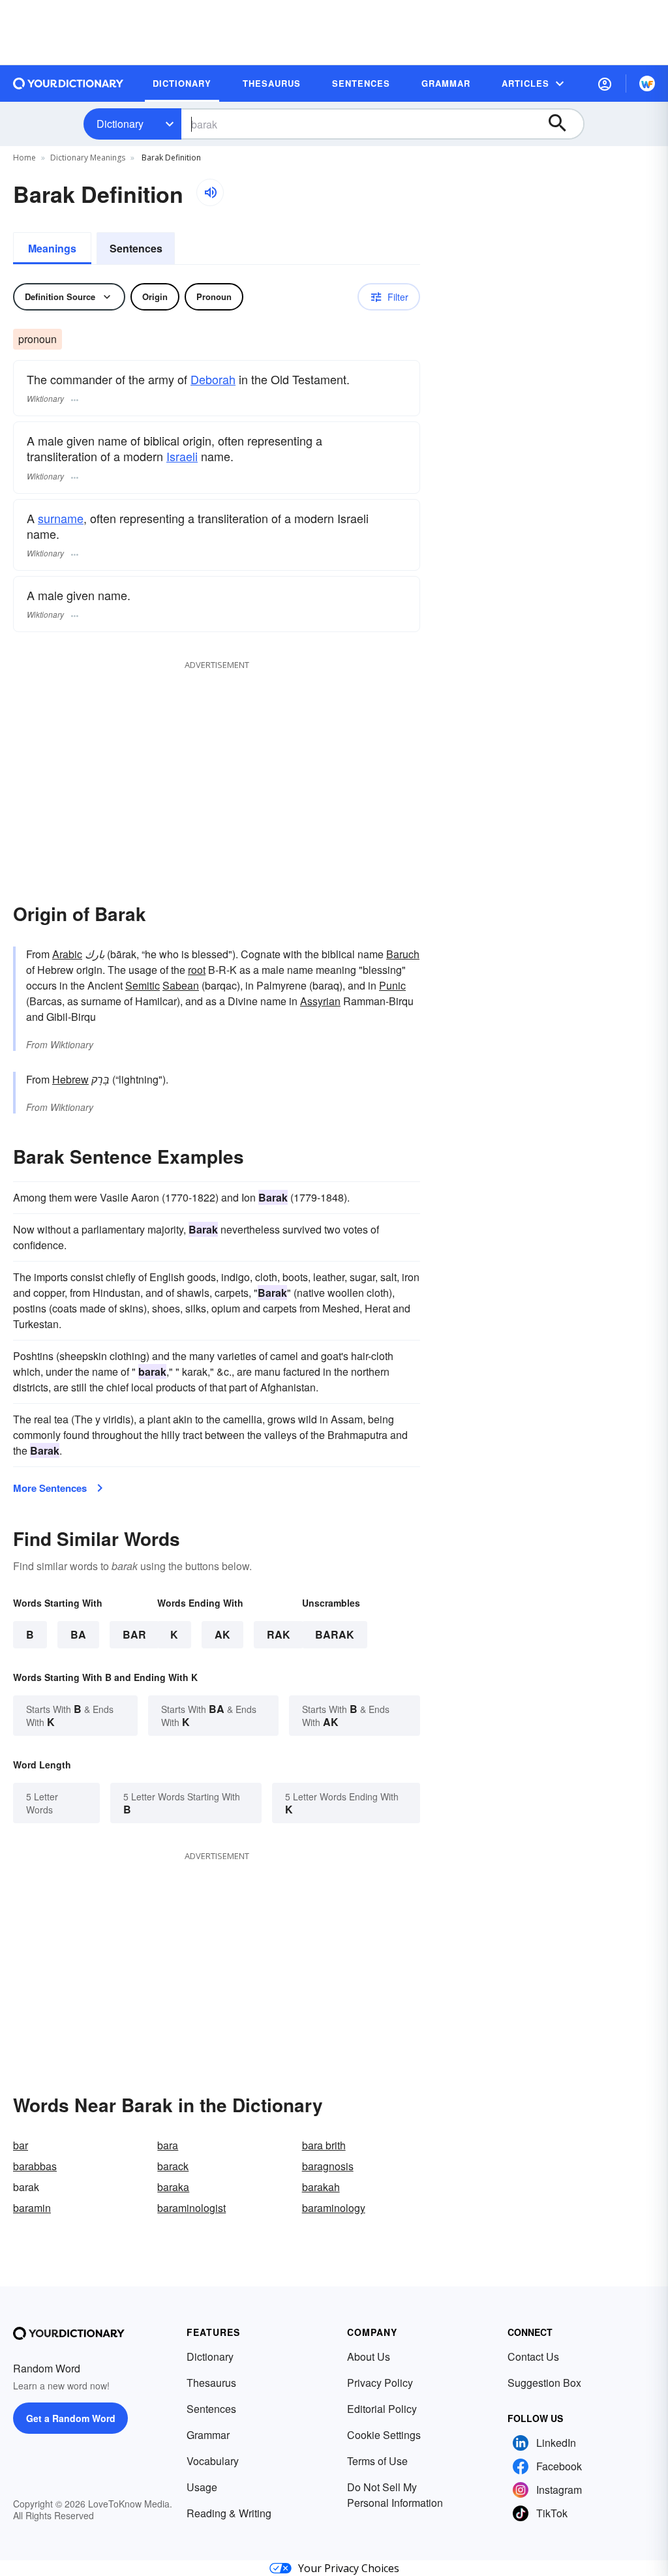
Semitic (143, 985)
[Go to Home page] (68, 83)
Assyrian (320, 1001)
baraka (173, 2187)
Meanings (52, 248)
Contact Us (533, 2356)
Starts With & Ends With (70, 1715)
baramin (32, 2208)
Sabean (181, 985)
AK (222, 1634)
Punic (392, 985)
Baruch (403, 954)
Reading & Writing (229, 2513)
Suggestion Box (544, 2383)
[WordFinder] (647, 83)
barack (173, 2166)
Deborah (213, 379)
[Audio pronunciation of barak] (210, 192)
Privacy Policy (380, 2383)
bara (168, 2145)
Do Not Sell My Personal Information (395, 2495)
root (197, 970)
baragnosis (328, 2166)
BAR (134, 1634)
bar (21, 2145)
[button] (605, 83)
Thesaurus (211, 2383)
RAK (279, 1634)
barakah (321, 2187)
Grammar (208, 2435)
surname (61, 518)
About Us (369, 2356)
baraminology (334, 2208)
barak (335, 1634)
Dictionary (120, 124)
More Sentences (50, 1488)
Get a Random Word (71, 2418)
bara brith (324, 2145)
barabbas (35, 2166)
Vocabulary (213, 2461)
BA (78, 1634)
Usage (202, 2487)
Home (24, 158)
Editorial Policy (382, 2409)
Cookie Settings (384, 2435)
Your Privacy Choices (349, 2568)
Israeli (182, 456)
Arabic (67, 954)
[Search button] (564, 124)
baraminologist (191, 2208)
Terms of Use (377, 2461)
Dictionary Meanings (88, 158)
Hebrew (70, 1079)
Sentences (136, 248)
